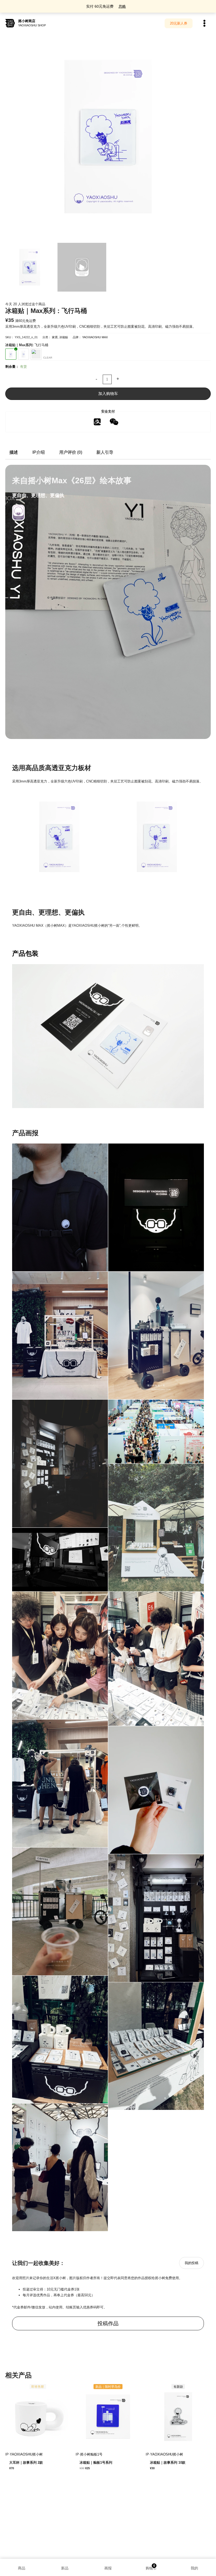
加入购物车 (108, 394)
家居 (55, 337)
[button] (179, 23)
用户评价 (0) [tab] (71, 452)
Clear (48, 358)
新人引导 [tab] (105, 452)
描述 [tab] (14, 452)
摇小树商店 (27, 21)
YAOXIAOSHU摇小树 (26, 2454)
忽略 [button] (122, 6)
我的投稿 (192, 2263)
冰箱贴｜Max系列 (19, 345)
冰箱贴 (64, 337)
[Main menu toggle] (204, 23)
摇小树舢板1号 (91, 2454)
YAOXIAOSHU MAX (95, 337)
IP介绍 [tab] (39, 452)
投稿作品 (108, 2323)
